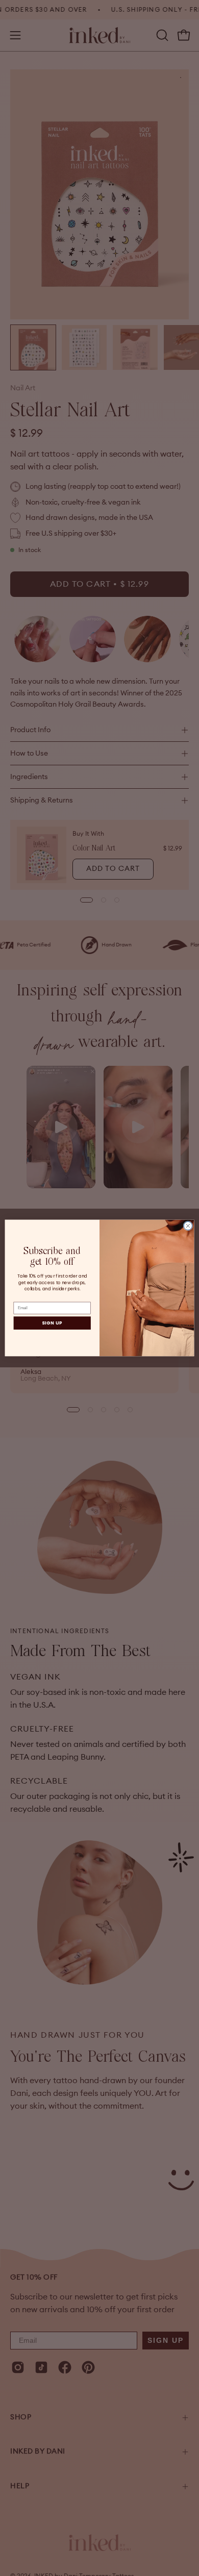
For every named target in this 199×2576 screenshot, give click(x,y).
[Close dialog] (188, 1226)
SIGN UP (52, 1323)
